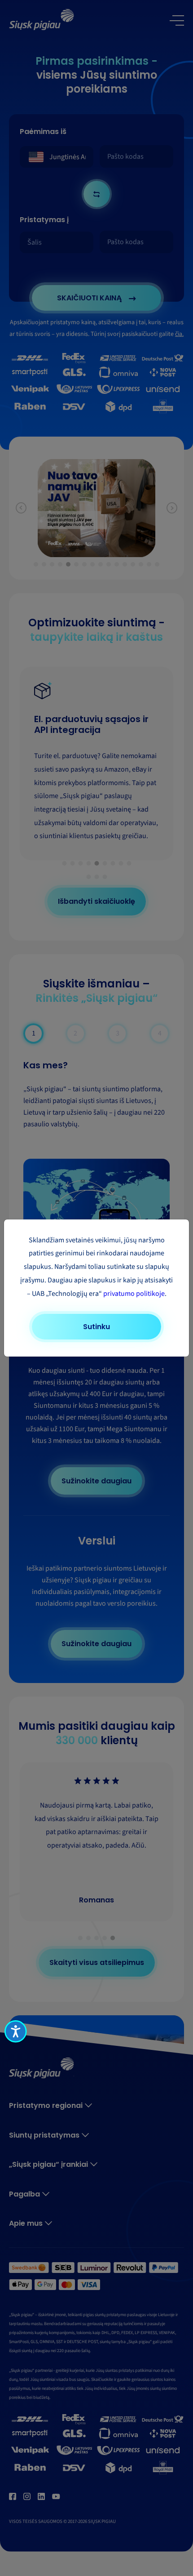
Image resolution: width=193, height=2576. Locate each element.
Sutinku (96, 1327)
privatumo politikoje (134, 1294)
